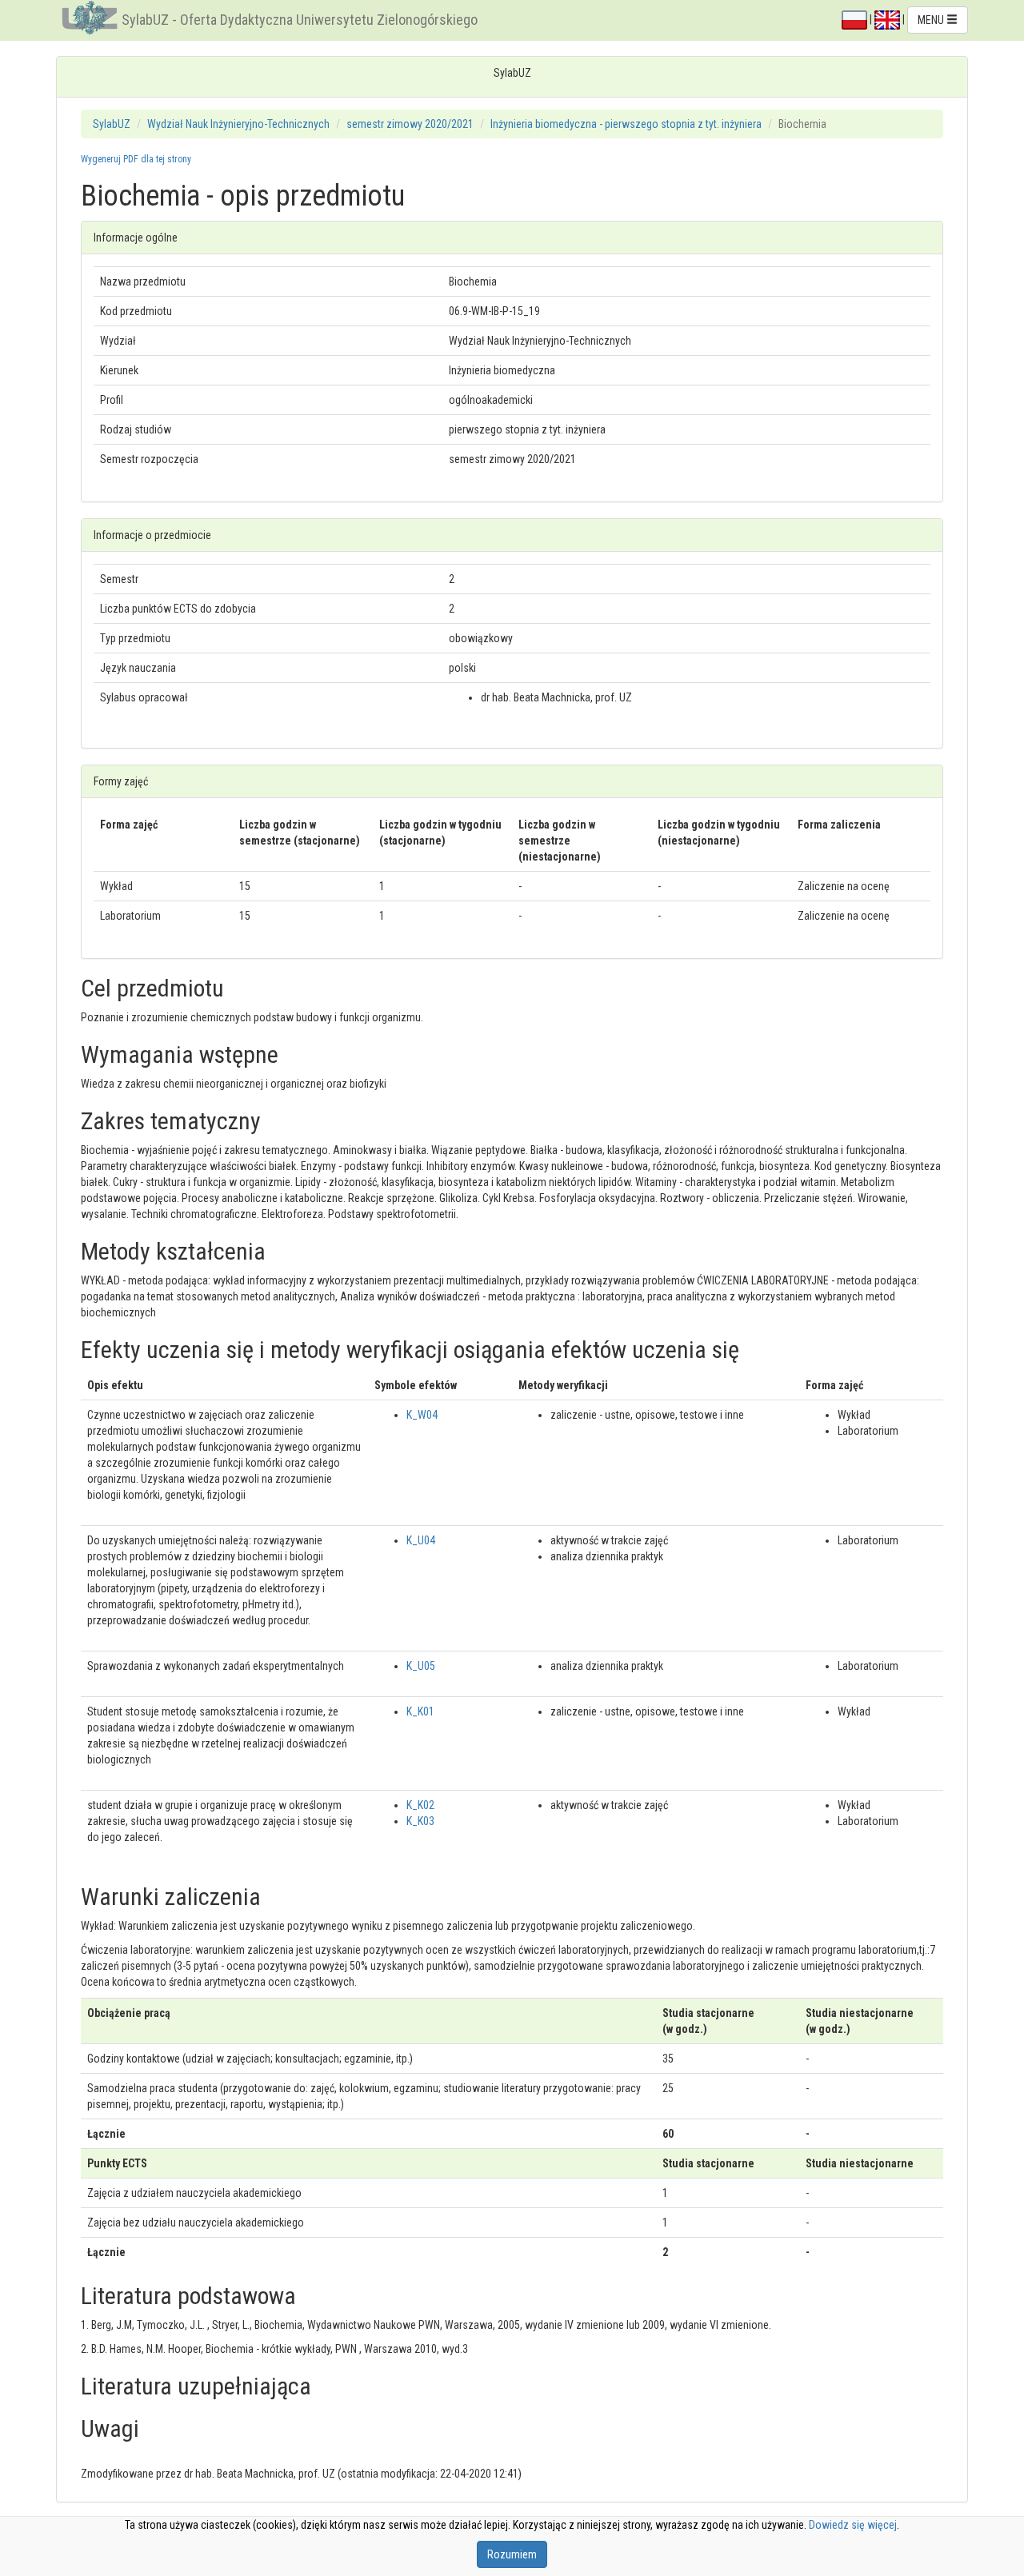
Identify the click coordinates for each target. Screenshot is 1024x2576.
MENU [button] (932, 20)
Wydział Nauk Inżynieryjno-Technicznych (238, 124)
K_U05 (421, 1666)
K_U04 (421, 1540)
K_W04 (422, 1415)
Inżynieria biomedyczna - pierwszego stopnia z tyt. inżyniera (626, 124)
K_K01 (420, 1711)
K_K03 (420, 1821)
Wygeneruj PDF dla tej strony (136, 159)
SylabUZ (112, 124)
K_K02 (420, 1805)
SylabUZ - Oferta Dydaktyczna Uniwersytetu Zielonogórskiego (300, 20)
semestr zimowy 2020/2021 (410, 124)
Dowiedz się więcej (853, 2525)
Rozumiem (512, 2554)
